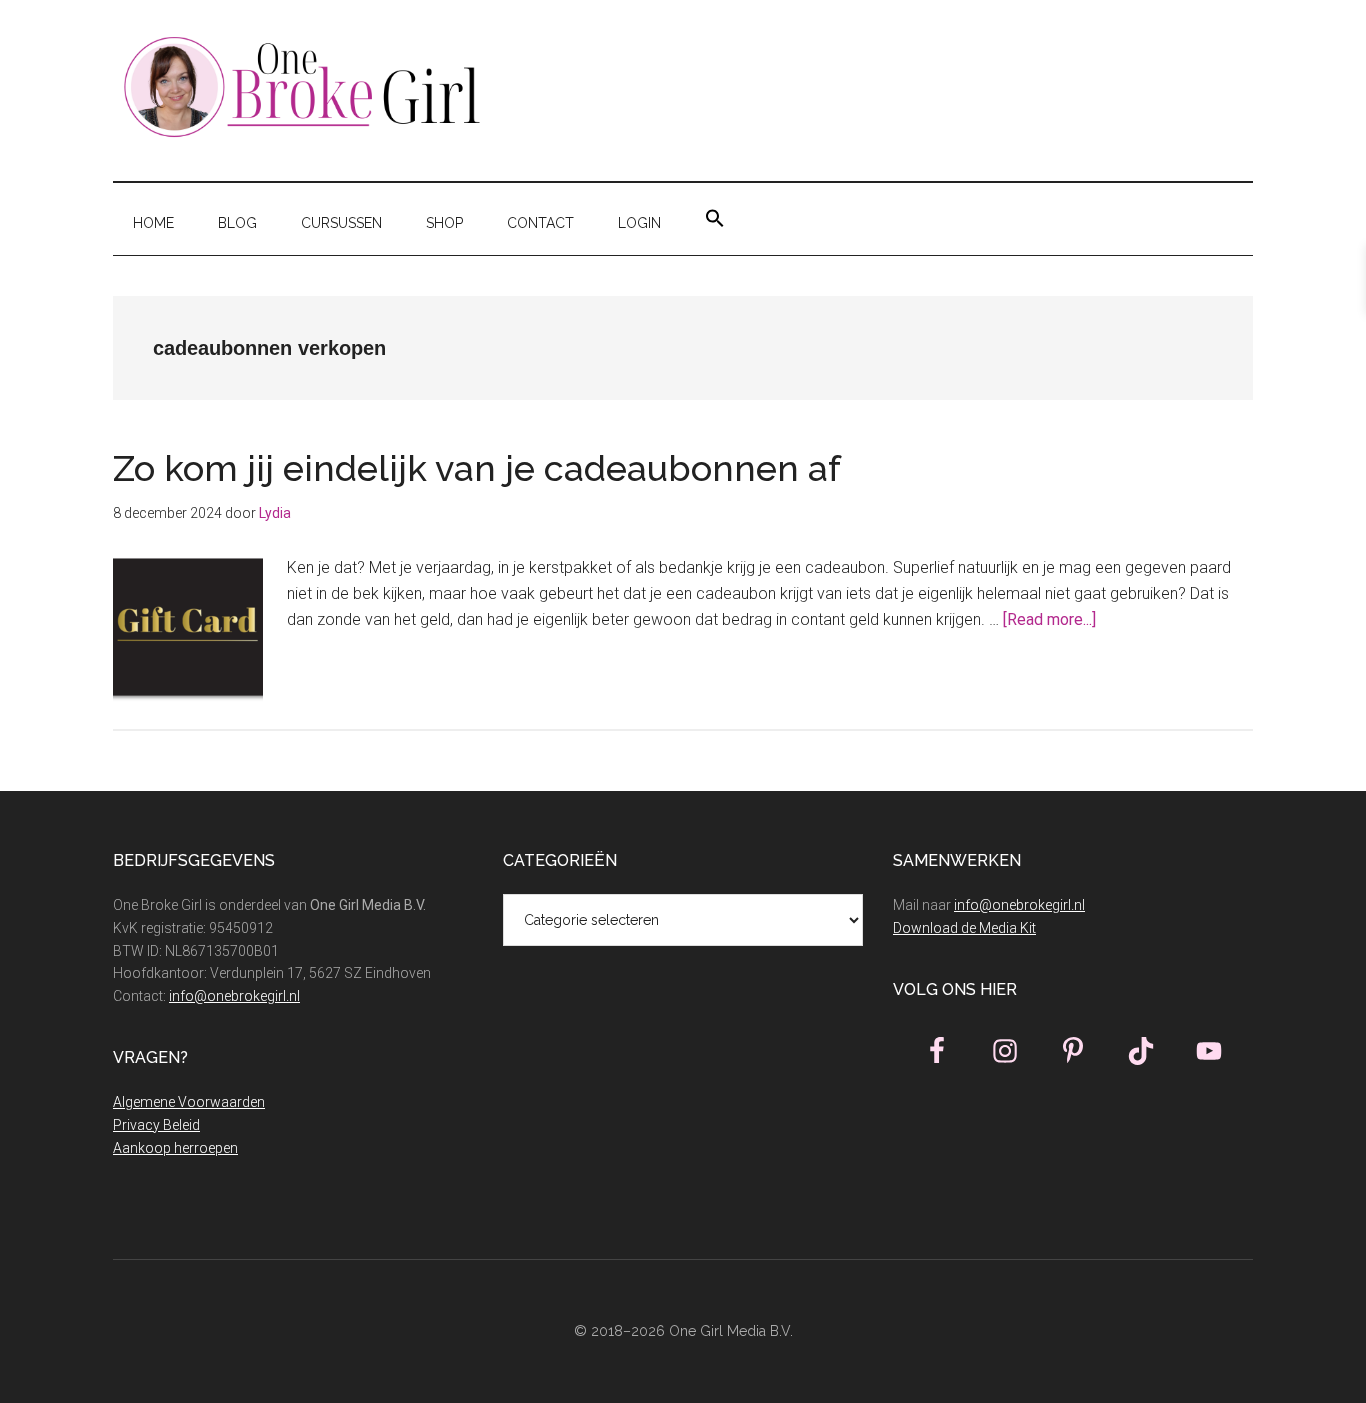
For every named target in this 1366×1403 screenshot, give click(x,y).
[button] (715, 219)
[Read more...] (1049, 619)
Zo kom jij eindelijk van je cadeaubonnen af (481, 468)
